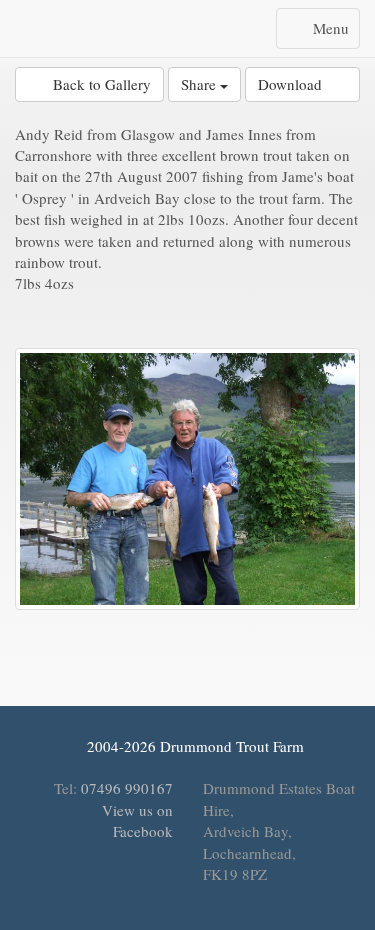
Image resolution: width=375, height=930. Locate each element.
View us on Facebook (135, 820)
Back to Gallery (95, 84)
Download (296, 84)
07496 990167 (127, 788)
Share (200, 84)
